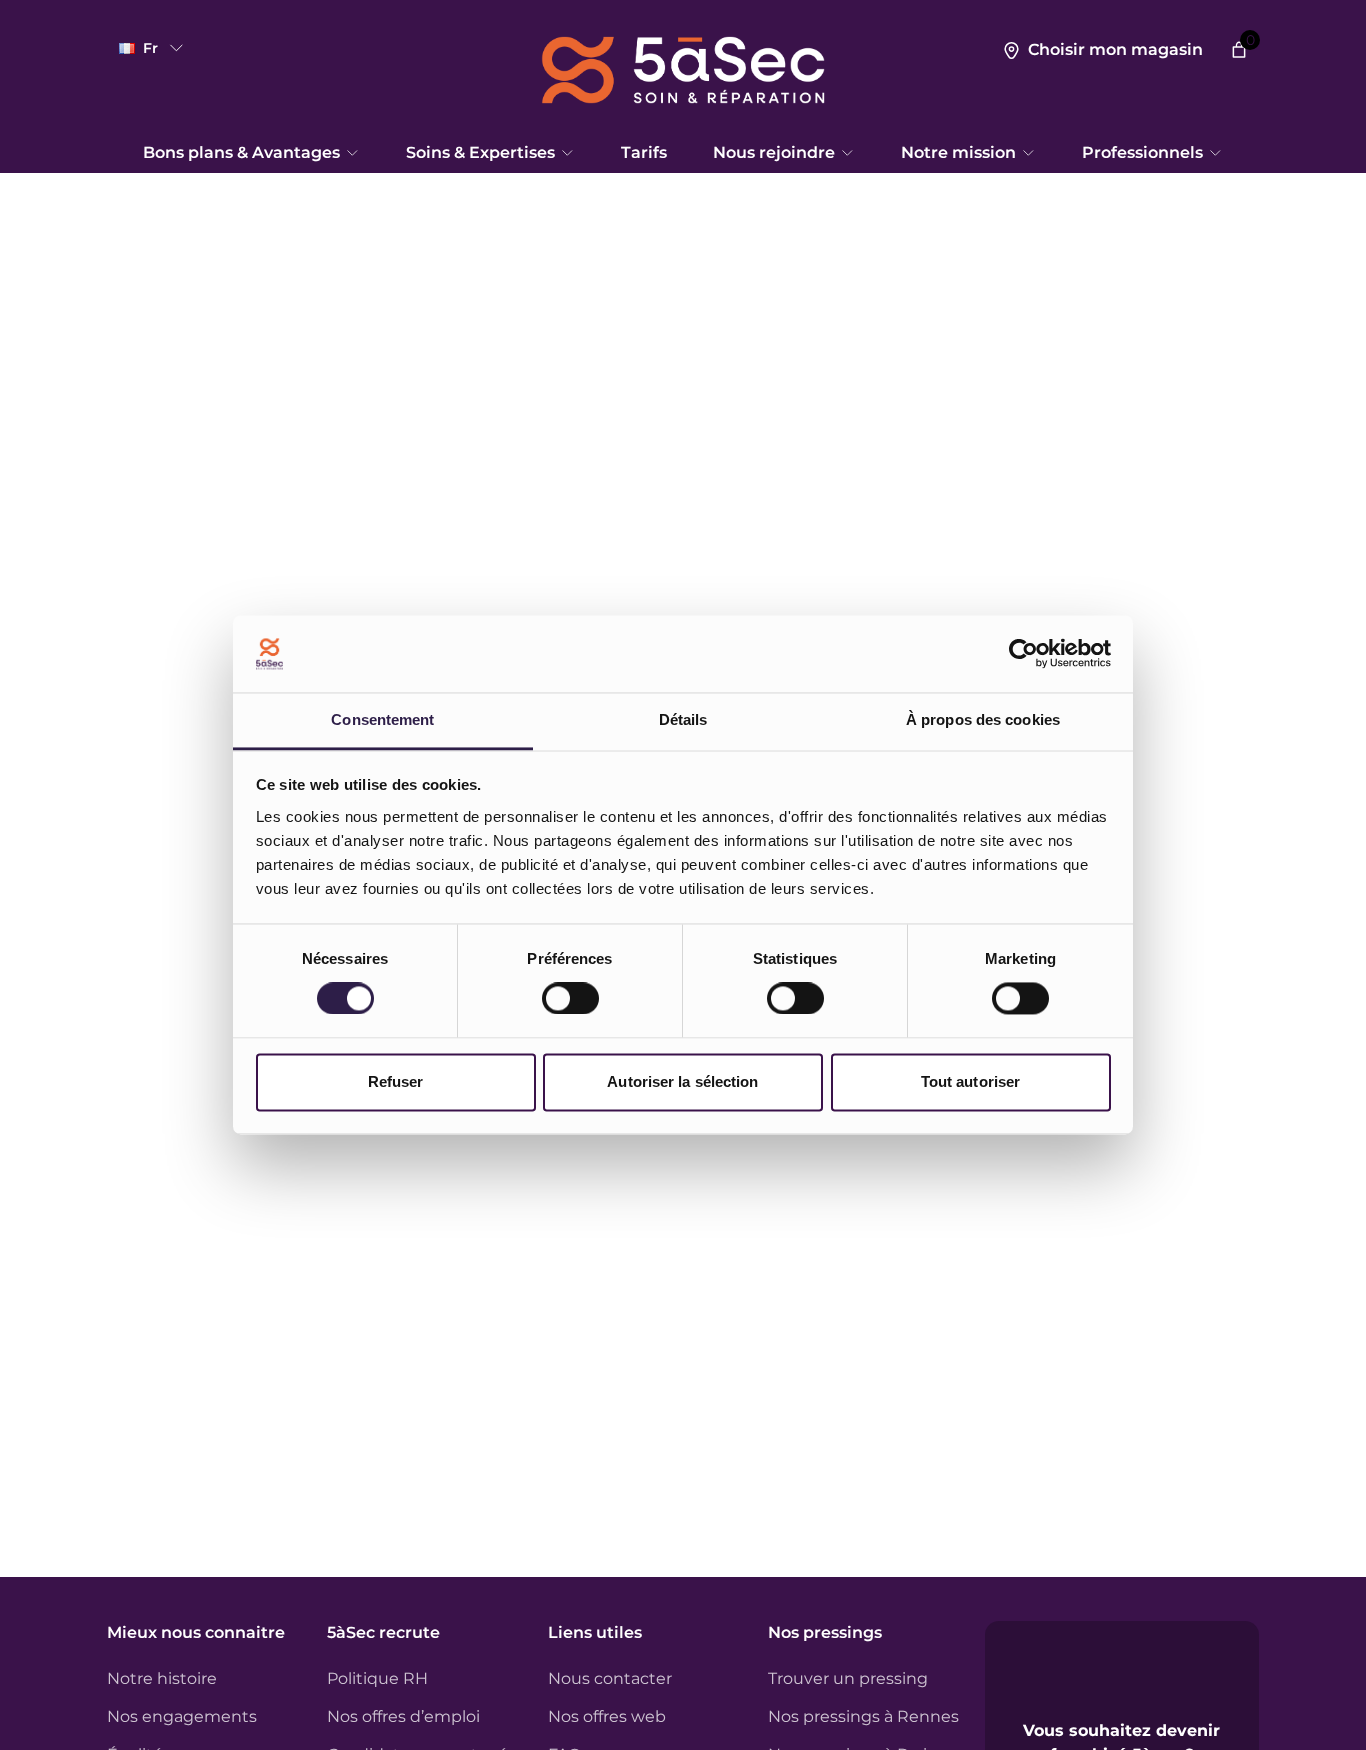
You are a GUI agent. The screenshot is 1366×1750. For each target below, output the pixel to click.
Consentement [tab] (382, 719)
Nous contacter (610, 1678)
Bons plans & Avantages (241, 152)
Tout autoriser (970, 1081)
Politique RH (377, 1678)
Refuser (396, 1081)
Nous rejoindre (774, 152)
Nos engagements (182, 1716)
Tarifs (644, 152)
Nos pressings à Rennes (863, 1716)
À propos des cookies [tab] (983, 719)
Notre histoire (162, 1678)
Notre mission (958, 152)
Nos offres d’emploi (403, 1716)
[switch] (570, 999)
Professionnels (1142, 152)
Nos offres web (607, 1716)
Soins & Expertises (480, 152)
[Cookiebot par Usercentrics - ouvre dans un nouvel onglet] (1023, 654)
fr (150, 48)
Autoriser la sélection (682, 1081)
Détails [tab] (683, 719)
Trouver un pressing (848, 1678)
